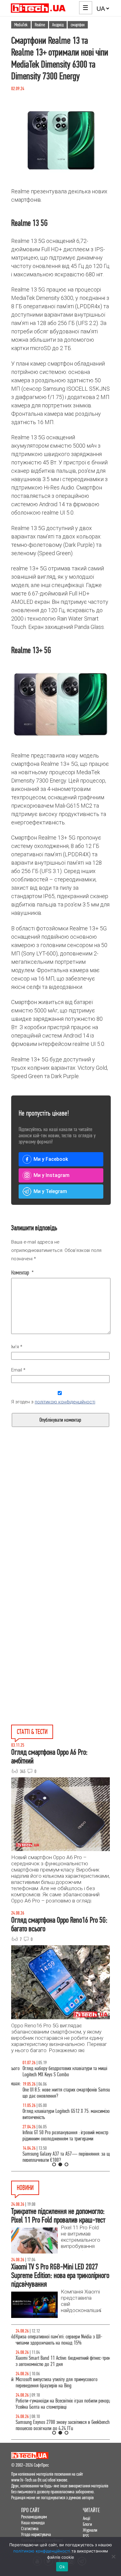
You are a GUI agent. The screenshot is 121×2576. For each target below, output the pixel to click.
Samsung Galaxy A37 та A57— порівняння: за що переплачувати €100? (56, 2157)
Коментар (22, 1273)
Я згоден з (53, 1402)
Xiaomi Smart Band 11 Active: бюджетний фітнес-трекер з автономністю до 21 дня (60, 2361)
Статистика (30, 2528)
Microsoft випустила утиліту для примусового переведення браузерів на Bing (52, 2383)
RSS (86, 2536)
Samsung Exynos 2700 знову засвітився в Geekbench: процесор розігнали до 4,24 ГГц (59, 2425)
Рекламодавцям (34, 2517)
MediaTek (21, 25)
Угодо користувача (36, 2534)
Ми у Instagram (52, 1175)
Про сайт (30, 2510)
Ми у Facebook (51, 1159)
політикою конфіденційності (65, 1402)
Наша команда (33, 2523)
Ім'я (17, 1347)
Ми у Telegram (50, 1191)
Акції (87, 2518)
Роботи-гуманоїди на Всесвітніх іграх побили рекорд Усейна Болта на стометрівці (59, 2404)
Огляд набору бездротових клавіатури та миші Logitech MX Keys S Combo (54, 2071)
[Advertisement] (60, 1529)
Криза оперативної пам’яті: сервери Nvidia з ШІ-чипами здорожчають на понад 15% (54, 2340)
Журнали (90, 2530)
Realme (40, 25)
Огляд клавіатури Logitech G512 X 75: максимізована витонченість (59, 2114)
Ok (62, 2567)
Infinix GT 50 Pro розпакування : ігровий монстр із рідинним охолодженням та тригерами (56, 2136)
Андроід (58, 25)
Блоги (87, 2524)
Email (18, 1370)
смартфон (78, 25)
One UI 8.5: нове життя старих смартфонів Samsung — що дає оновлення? (60, 2093)
